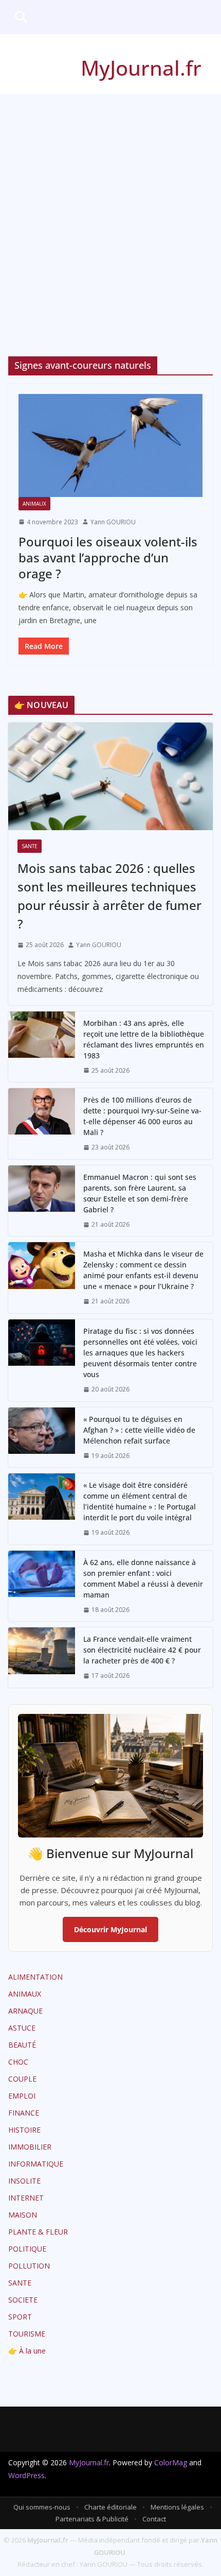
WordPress (26, 2475)
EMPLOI (22, 2096)
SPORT (20, 2317)
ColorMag (171, 2462)
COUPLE (22, 2079)
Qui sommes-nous (42, 2507)
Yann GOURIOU (113, 522)
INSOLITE (24, 2181)
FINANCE (24, 2113)
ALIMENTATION (35, 1977)
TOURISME (27, 2334)
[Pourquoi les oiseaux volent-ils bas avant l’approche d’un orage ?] (110, 445)
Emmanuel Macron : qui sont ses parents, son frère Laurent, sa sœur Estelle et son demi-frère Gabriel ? (140, 1193)
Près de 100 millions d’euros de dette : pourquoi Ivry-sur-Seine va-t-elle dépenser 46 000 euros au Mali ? (142, 1116)
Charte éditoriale (110, 2507)
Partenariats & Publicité (92, 2519)
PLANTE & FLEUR (38, 2232)
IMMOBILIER (30, 2147)
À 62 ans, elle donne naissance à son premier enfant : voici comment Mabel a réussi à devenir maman (143, 1578)
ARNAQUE (25, 2011)
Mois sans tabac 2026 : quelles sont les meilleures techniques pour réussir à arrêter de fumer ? (109, 896)
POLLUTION (29, 2266)
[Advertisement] (110, 210)
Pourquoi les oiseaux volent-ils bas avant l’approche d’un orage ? (108, 557)
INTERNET (26, 2198)
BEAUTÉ (22, 2045)
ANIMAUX (34, 504)
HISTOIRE (24, 2130)
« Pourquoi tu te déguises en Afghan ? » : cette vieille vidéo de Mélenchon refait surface (139, 1430)
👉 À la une (27, 2351)
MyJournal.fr (141, 68)
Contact (154, 2519)
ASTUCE (22, 2028)
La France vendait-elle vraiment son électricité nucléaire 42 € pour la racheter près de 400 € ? (142, 1650)
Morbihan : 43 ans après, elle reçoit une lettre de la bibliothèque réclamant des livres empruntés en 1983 (144, 1039)
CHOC (18, 2062)
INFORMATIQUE (36, 2164)
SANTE (30, 846)
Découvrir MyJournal (110, 1929)
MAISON (23, 2215)
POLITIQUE (27, 2249)
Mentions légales (177, 2507)
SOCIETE (23, 2300)
